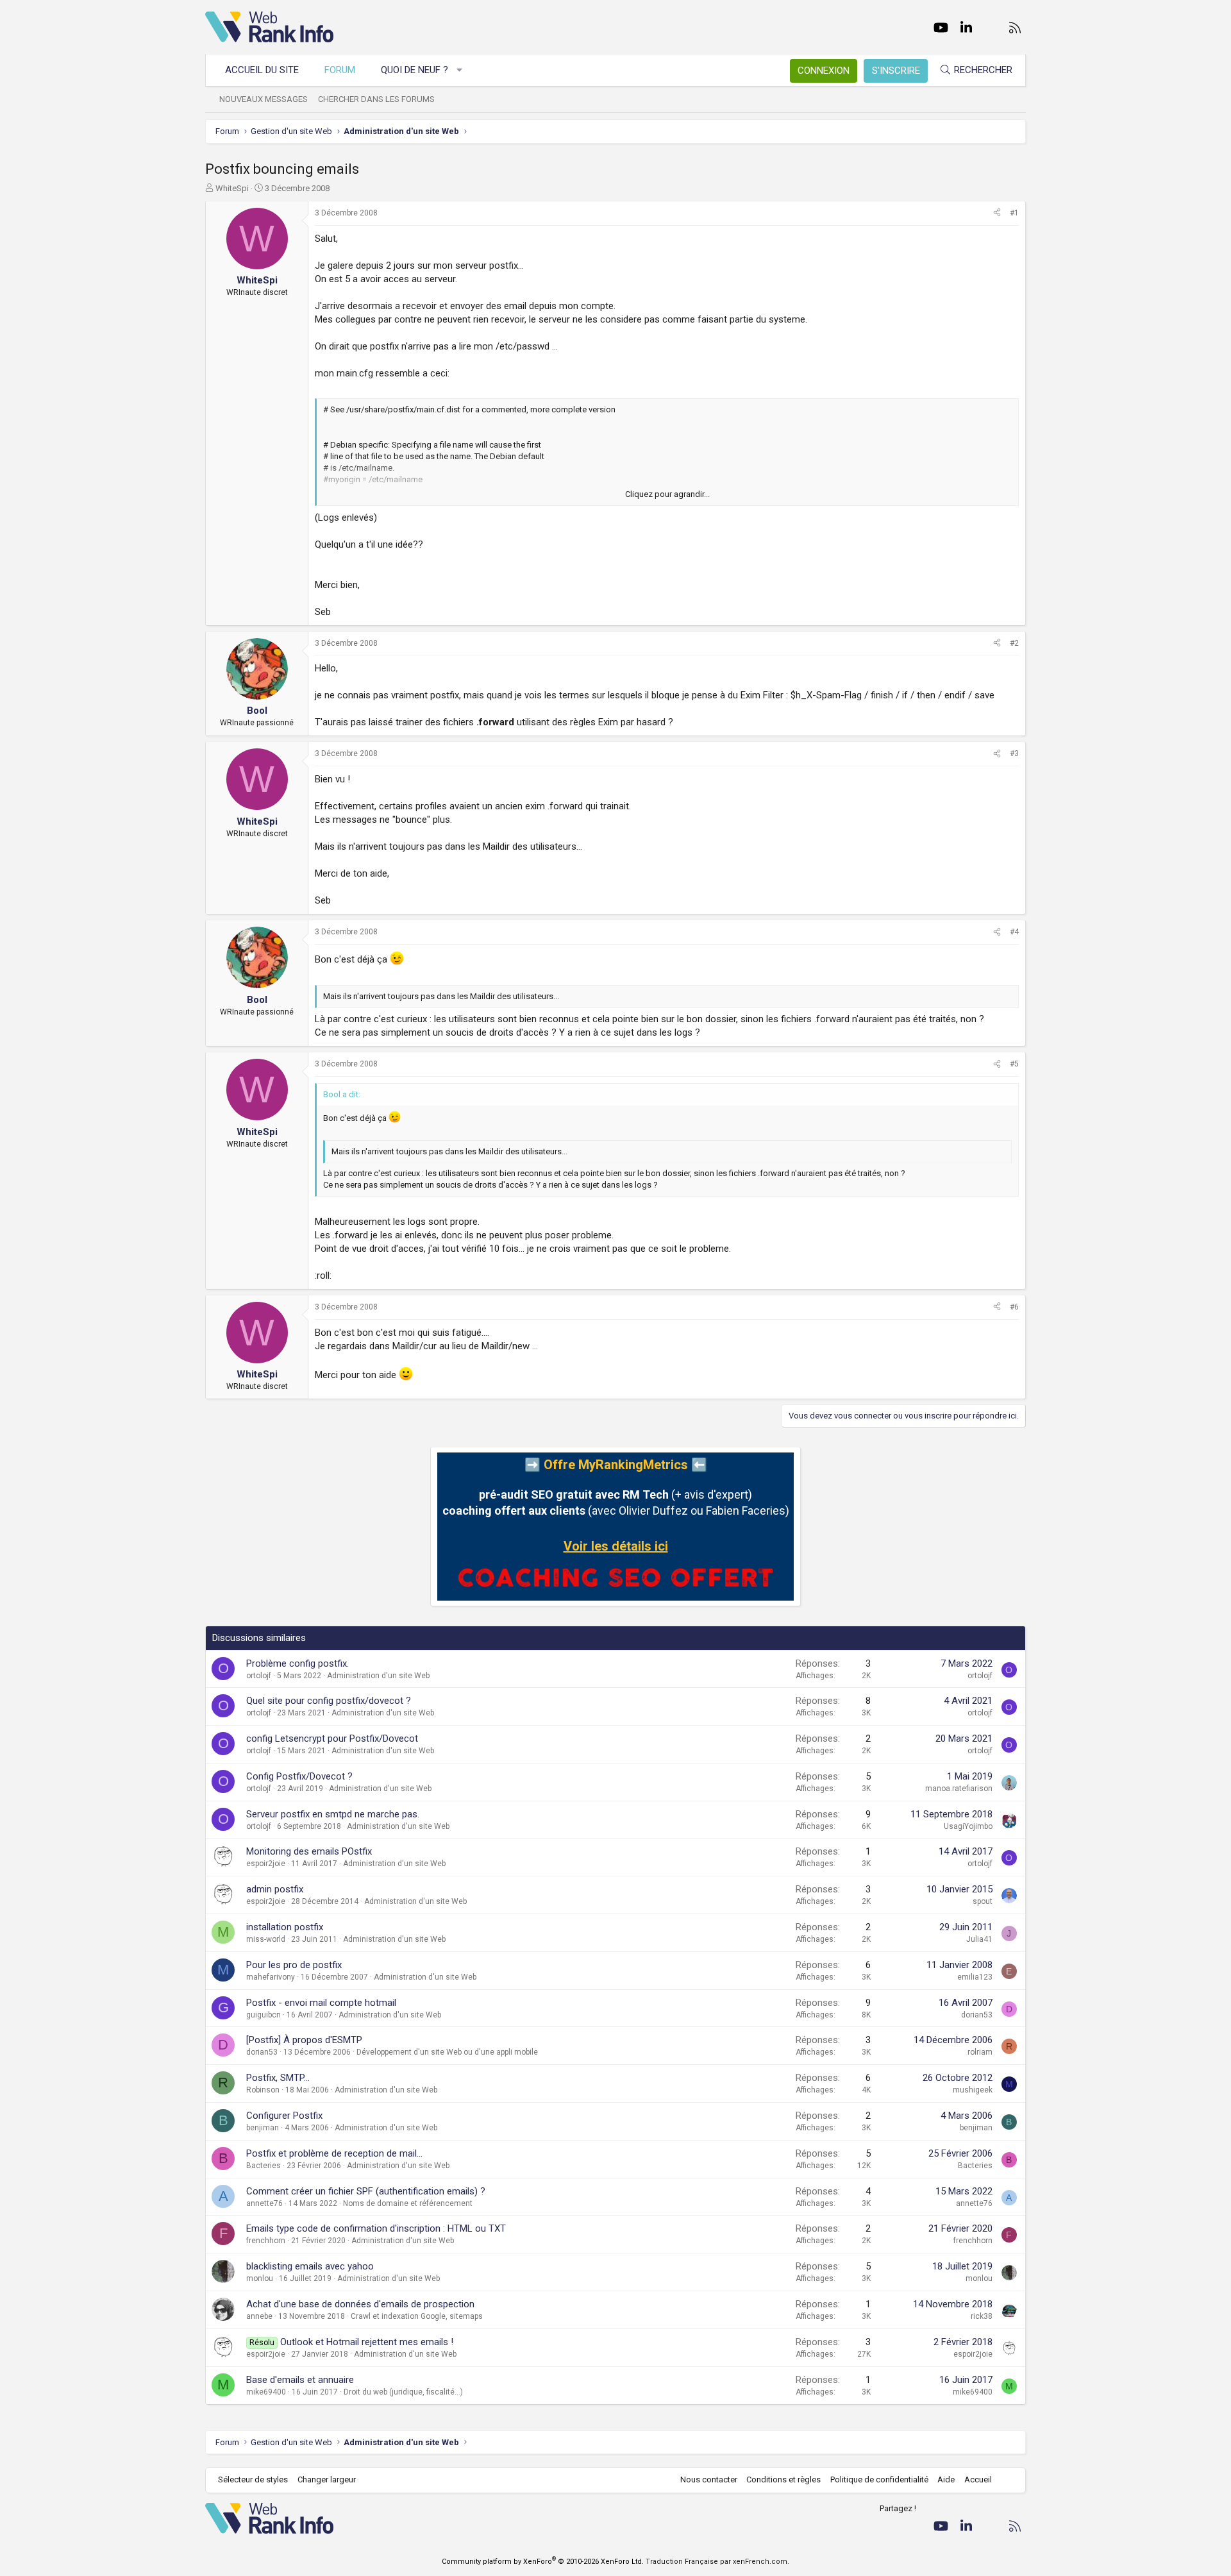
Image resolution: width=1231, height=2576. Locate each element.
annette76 (264, 2203)
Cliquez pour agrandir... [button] (667, 494)
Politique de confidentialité (879, 2479)
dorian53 (977, 2015)
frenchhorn (266, 2241)
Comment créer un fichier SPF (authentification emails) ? (366, 2191)
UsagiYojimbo (968, 1826)
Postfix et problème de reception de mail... (334, 2153)
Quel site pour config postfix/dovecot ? (329, 1701)
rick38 (982, 2316)
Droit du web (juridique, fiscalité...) (403, 2392)
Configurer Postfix (284, 2116)
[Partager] (997, 213)
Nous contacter (709, 2479)
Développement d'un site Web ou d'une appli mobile (447, 2052)
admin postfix (275, 1889)
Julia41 (979, 1939)
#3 (1014, 753)
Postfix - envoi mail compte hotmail (321, 2003)
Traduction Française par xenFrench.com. (717, 2562)
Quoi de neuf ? (415, 70)
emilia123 (975, 1977)
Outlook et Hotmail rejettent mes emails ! (367, 2342)
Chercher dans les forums (376, 99)
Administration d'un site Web (378, 1676)
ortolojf (259, 1676)
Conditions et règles (783, 2479)
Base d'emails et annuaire (300, 2380)
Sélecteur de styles (253, 2479)
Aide (946, 2479)
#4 (1014, 932)
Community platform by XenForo (543, 2562)
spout (983, 1901)
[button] (460, 70)
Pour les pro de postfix (294, 1965)
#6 (1014, 1307)
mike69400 (266, 2392)
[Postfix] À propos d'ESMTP (304, 2040)
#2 (1014, 643)
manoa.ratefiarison (959, 1789)
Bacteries (264, 2166)
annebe (259, 2316)
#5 (1014, 1064)
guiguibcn (264, 2015)
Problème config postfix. (297, 1663)
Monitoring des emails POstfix (309, 1851)
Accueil (978, 2479)
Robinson (263, 2090)
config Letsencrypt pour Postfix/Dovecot (332, 1738)
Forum (340, 70)
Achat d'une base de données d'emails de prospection (360, 2304)
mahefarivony (271, 1977)
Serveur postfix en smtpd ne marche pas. (333, 1814)
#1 (1014, 213)
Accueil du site (262, 70)
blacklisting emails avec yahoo (310, 2266)
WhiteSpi (232, 188)
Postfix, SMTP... (278, 2078)
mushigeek (973, 2090)
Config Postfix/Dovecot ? (299, 1776)
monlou (260, 2278)
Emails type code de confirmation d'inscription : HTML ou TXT (376, 2228)
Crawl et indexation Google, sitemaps (417, 2316)
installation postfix (285, 1927)
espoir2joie (266, 1864)
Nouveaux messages (264, 99)
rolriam (980, 2052)
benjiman (263, 2128)
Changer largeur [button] (327, 2479)
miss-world (266, 1939)
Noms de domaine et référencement (408, 2203)
